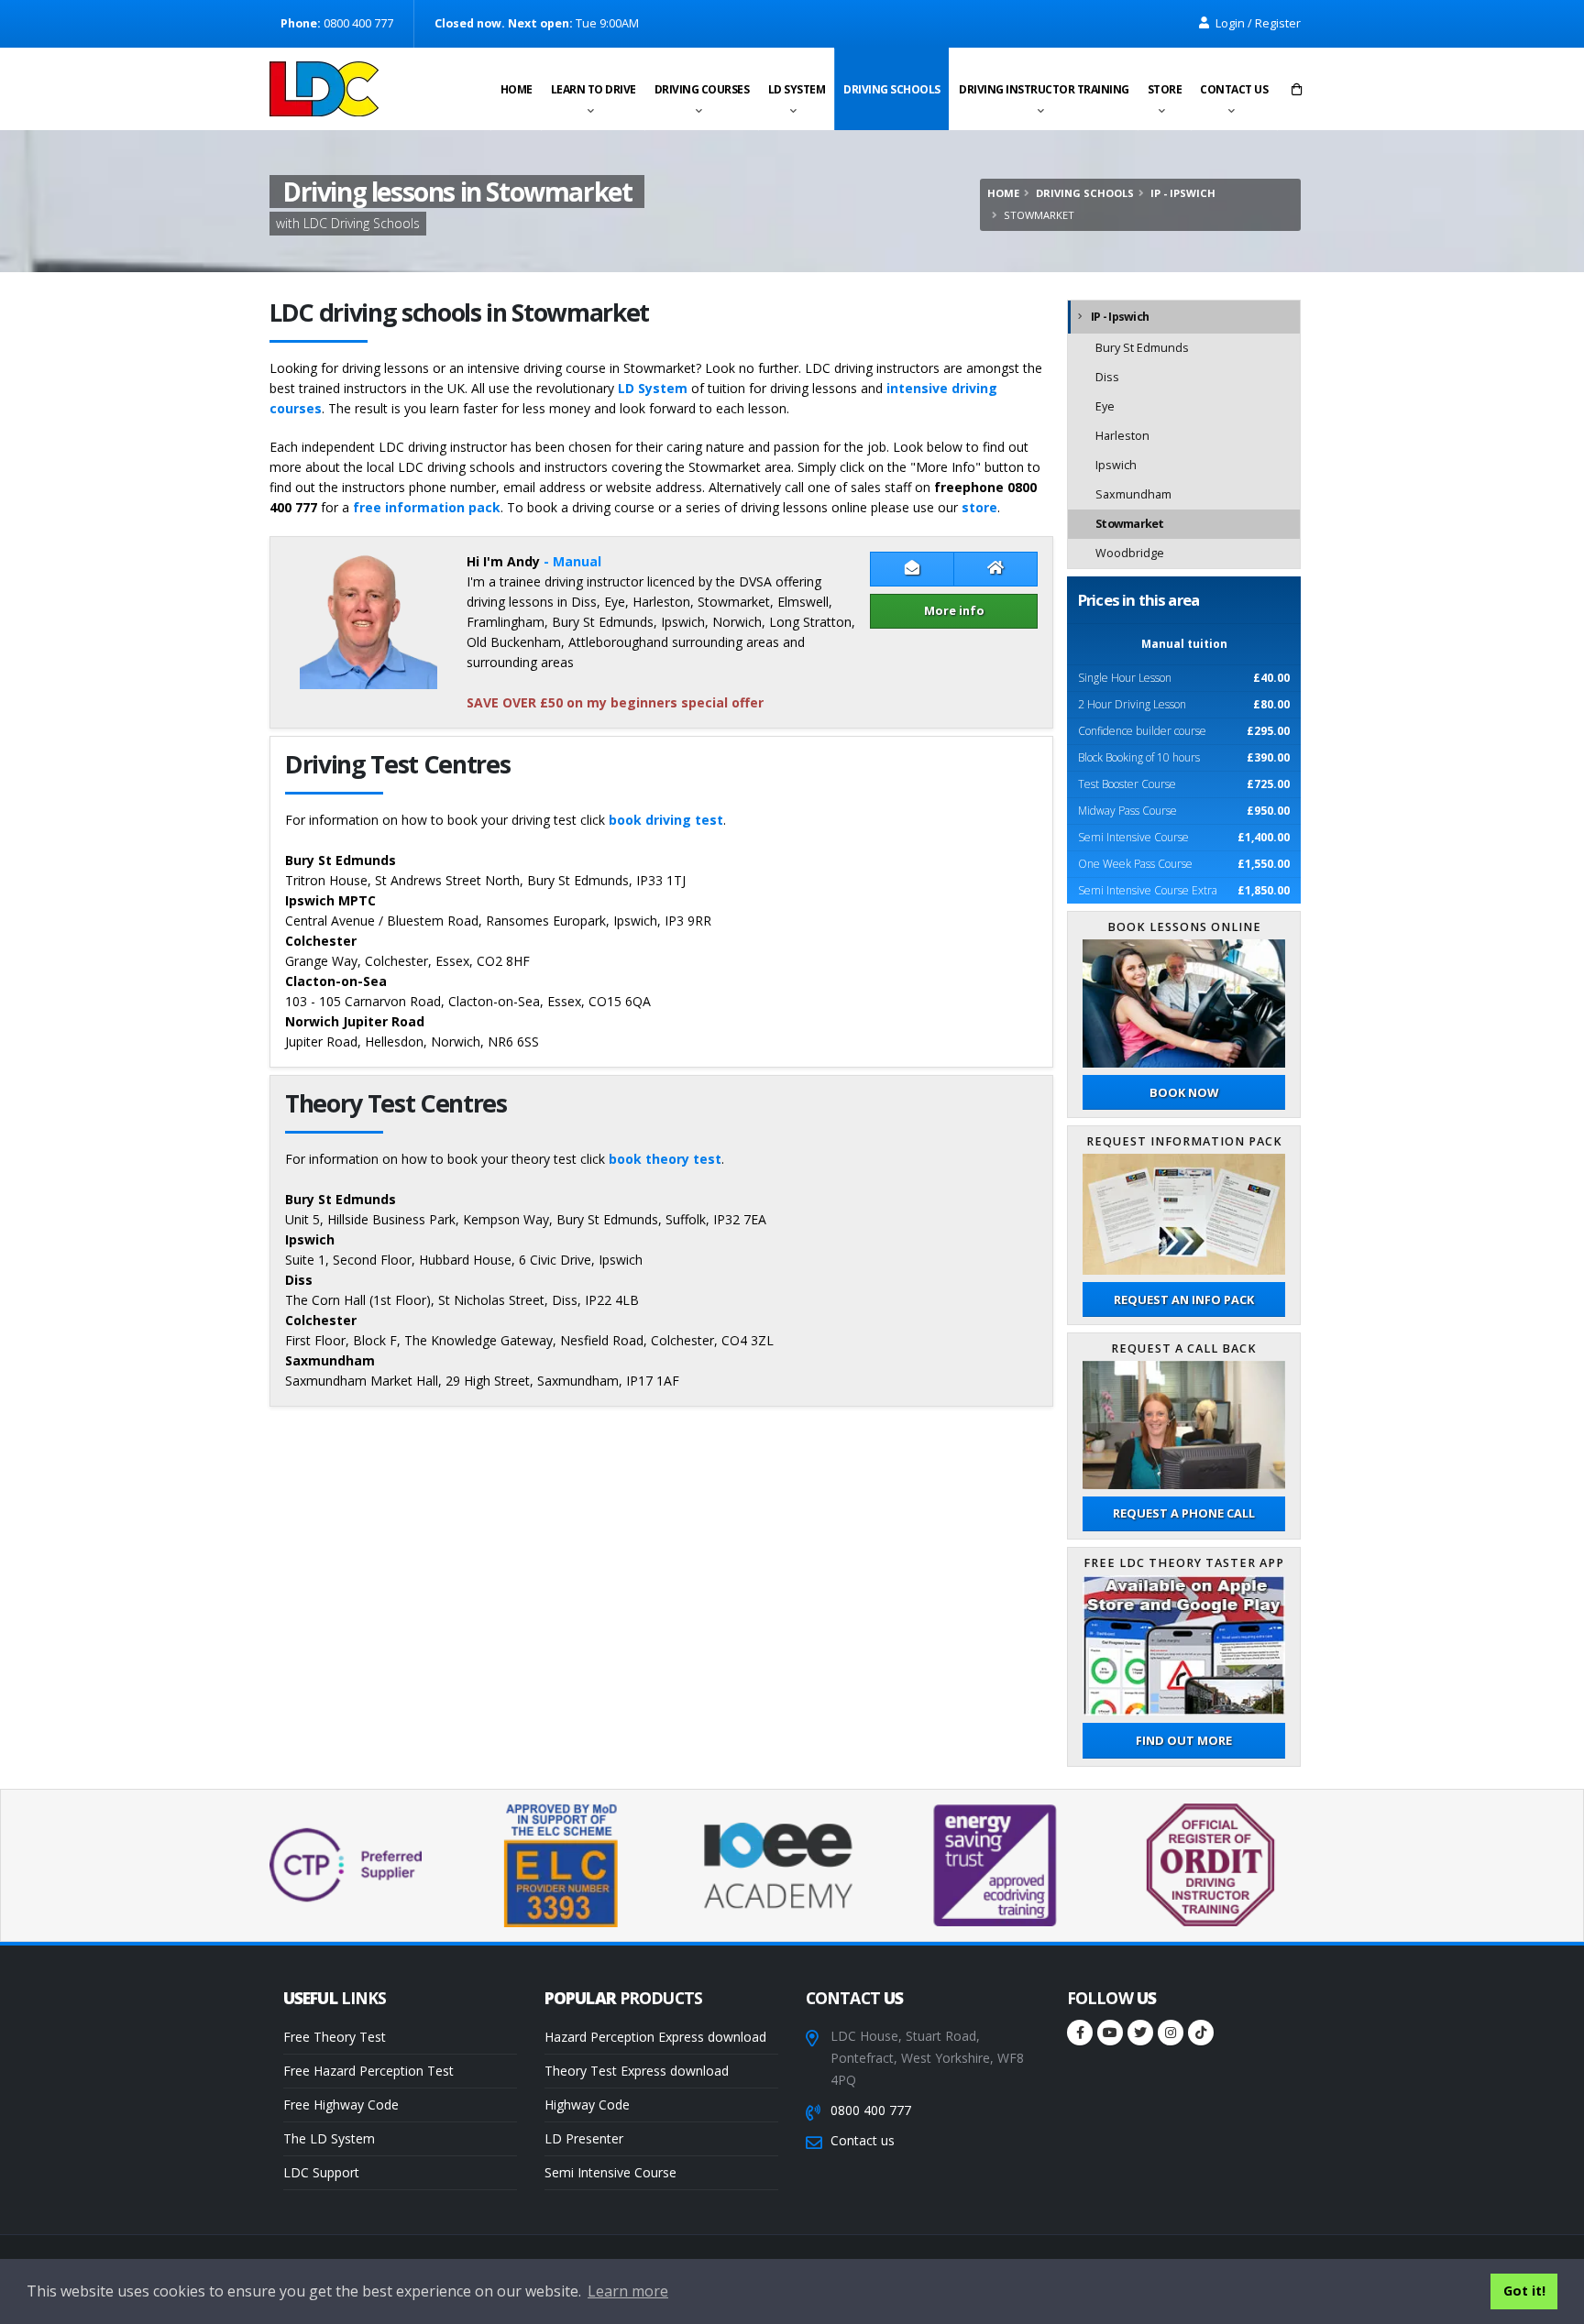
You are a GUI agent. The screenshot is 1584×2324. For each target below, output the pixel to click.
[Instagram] (1171, 2033)
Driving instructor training (1044, 89)
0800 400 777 (871, 2110)
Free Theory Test (335, 2037)
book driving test (666, 820)
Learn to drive (594, 89)
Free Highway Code (341, 2105)
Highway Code (587, 2105)
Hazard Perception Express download (655, 2037)
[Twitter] (1140, 2033)
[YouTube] (1110, 2033)
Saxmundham (1133, 494)
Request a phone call (1184, 1513)
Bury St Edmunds (1142, 348)
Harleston (1122, 436)
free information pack (427, 507)
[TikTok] (1201, 2033)
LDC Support (321, 2172)
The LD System (329, 2138)
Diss (1107, 377)
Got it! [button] (1524, 2291)
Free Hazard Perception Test (368, 2071)
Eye (1105, 406)
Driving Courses (702, 89)
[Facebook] (1080, 2033)
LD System (797, 89)
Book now (1184, 1092)
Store (1165, 89)
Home (517, 89)
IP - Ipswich (1183, 193)
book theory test (665, 1159)
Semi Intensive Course (610, 2172)
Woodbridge (1130, 553)
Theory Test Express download (637, 2071)
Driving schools (892, 89)
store (979, 507)
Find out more (1184, 1740)
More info (954, 610)
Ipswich (1116, 465)
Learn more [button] (628, 2291)
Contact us (1234, 89)
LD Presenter (584, 2138)
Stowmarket (1130, 524)
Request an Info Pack (1184, 1299)
